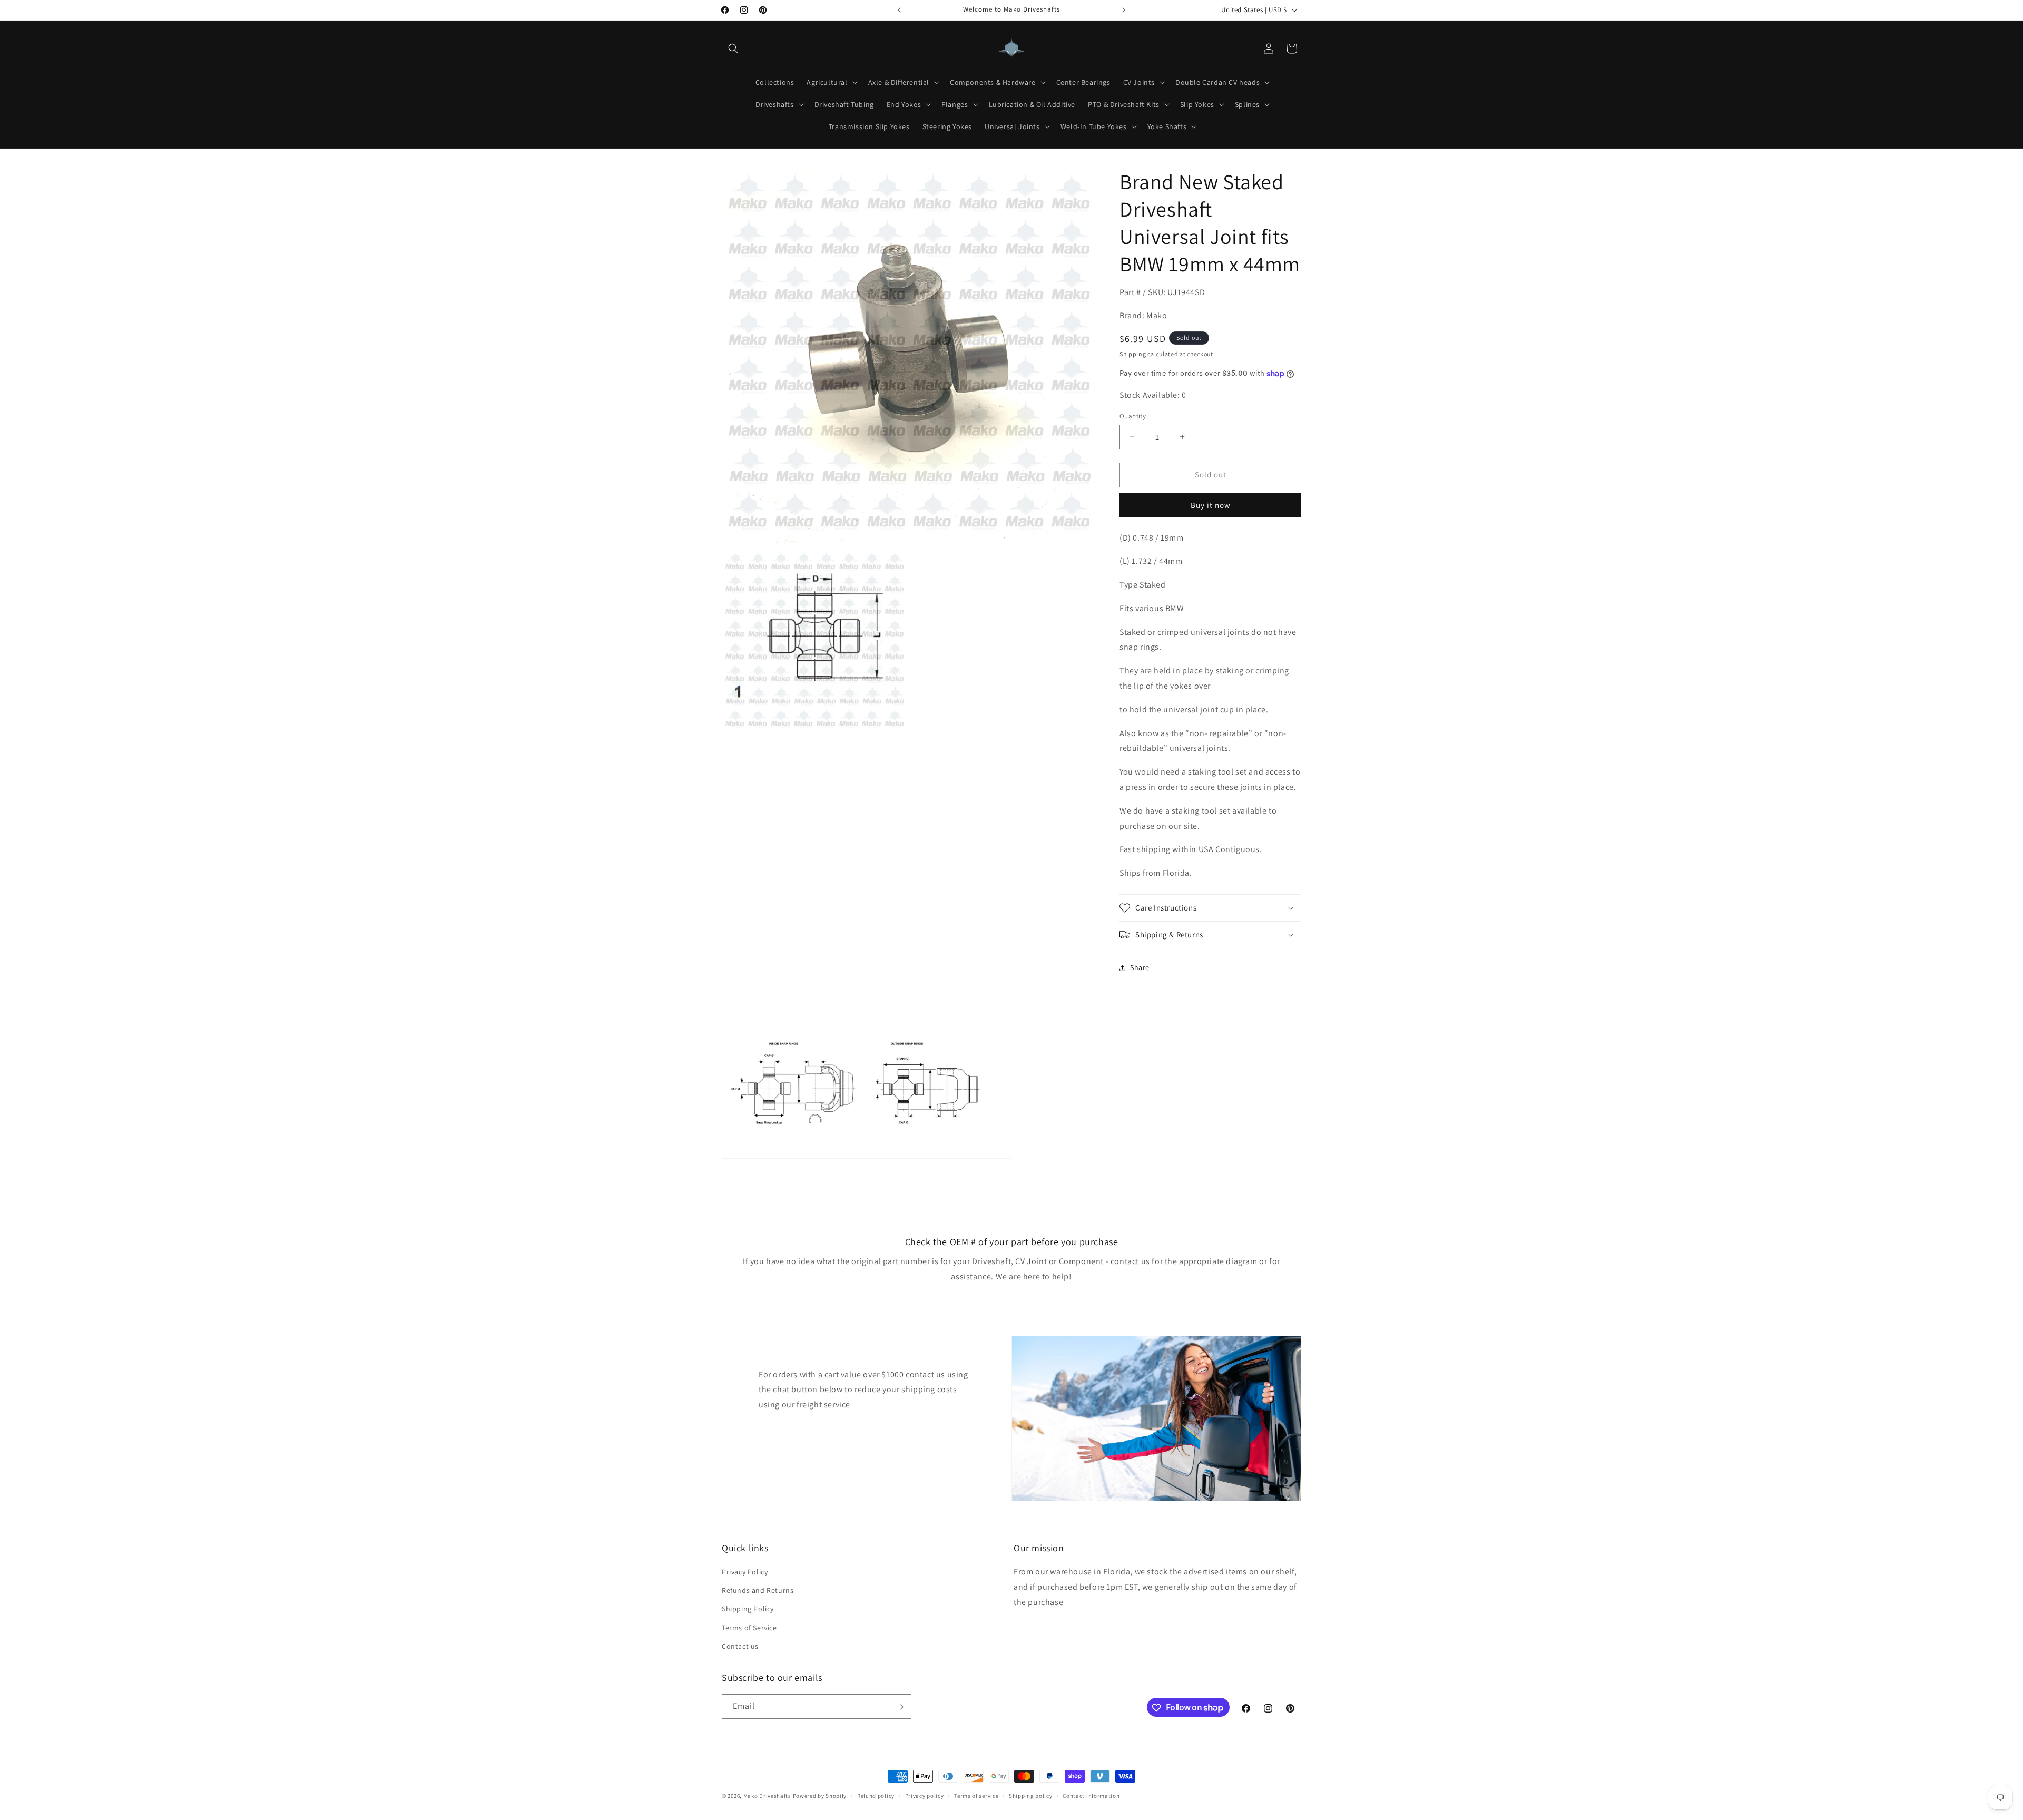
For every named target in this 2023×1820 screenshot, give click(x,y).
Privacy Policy (745, 1572)
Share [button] (1140, 967)
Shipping (1133, 354)
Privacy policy (925, 1795)
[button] (733, 48)
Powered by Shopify (820, 1796)
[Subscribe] (899, 1707)
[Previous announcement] (899, 10)
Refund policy (876, 1795)
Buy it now (1211, 505)
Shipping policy (1031, 1795)
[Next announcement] (1124, 10)
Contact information (1091, 1795)
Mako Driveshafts (767, 1796)
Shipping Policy (748, 1609)
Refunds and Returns (758, 1590)
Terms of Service (749, 1628)
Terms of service (976, 1795)
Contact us (740, 1646)
